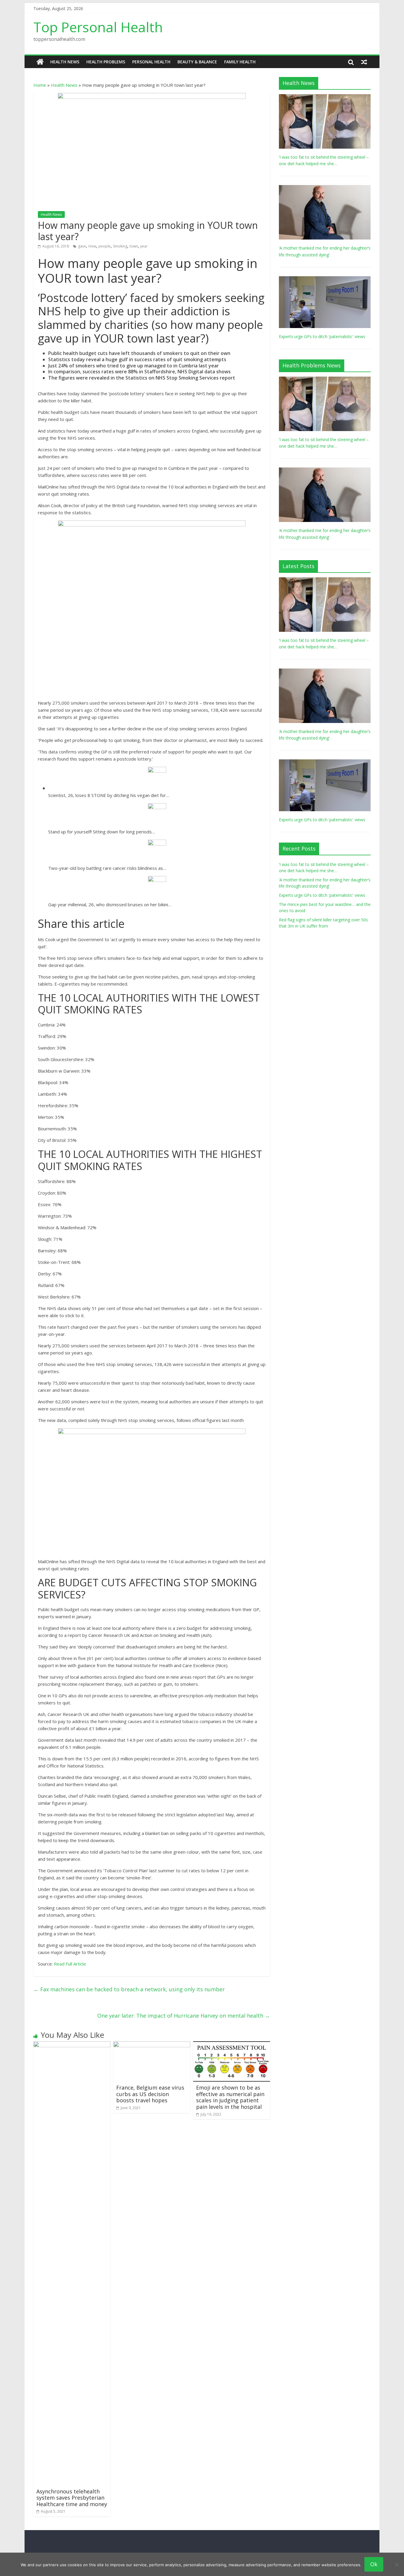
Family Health (240, 62)
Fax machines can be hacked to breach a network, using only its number (129, 1989)
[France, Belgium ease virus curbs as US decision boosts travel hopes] (152, 2045)
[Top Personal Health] (40, 62)
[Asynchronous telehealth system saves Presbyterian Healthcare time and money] (72, 2045)
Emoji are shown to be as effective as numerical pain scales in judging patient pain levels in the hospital (230, 2097)
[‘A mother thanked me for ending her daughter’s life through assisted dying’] (325, 188)
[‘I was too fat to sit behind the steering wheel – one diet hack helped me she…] (325, 97)
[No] (397, 2564)
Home (40, 85)
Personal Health (151, 62)
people (105, 246)
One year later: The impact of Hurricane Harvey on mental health (184, 2016)
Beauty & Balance (197, 62)
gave (82, 246)
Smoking (120, 246)
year (144, 246)
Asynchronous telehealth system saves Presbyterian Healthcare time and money (72, 2498)
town (134, 246)
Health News (65, 62)
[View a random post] (364, 62)
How (92, 246)
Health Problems (106, 62)
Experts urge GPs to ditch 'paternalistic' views (322, 336)
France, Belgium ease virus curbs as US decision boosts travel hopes (150, 2094)
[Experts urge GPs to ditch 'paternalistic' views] (325, 279)
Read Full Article (70, 1964)
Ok (374, 2564)
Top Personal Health (98, 27)
